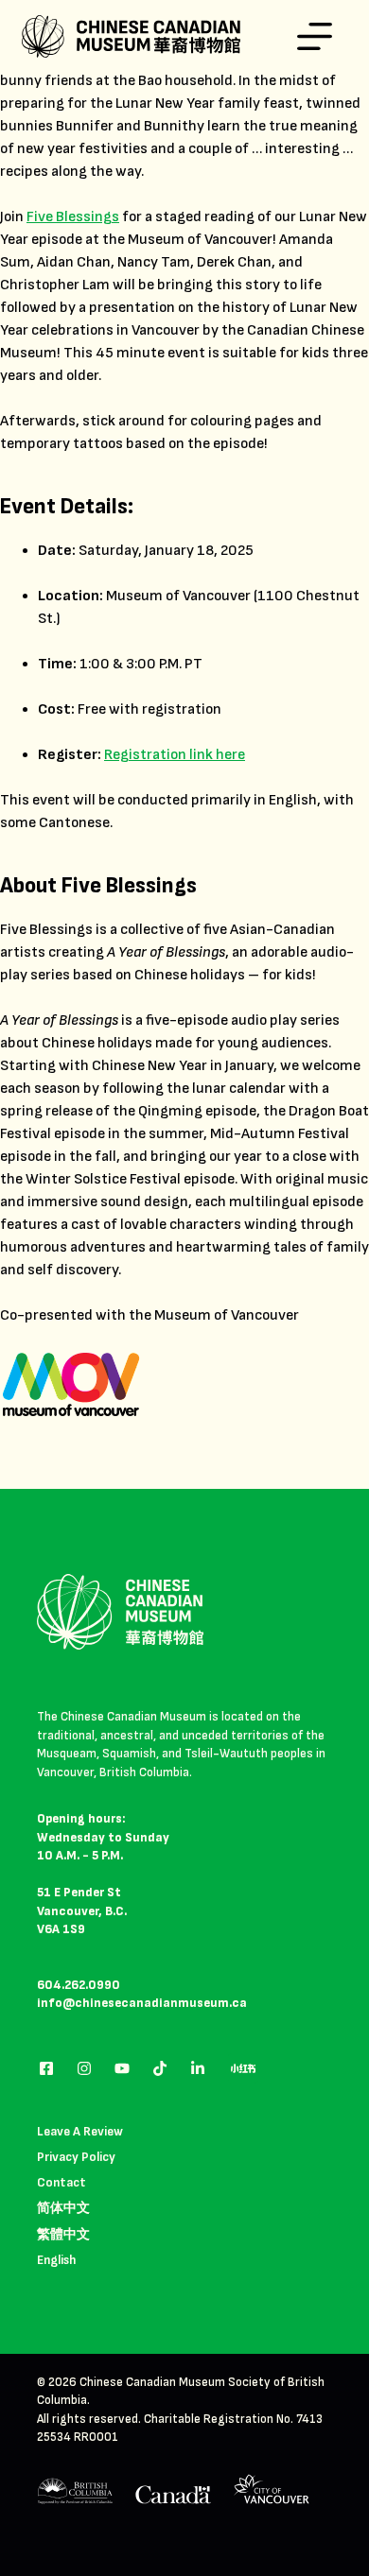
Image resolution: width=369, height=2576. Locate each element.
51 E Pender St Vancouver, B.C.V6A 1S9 (82, 1911)
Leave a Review (80, 2131)
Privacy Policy (76, 2157)
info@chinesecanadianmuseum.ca (142, 2003)
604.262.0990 (79, 1985)
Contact (61, 2182)
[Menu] (315, 36)
